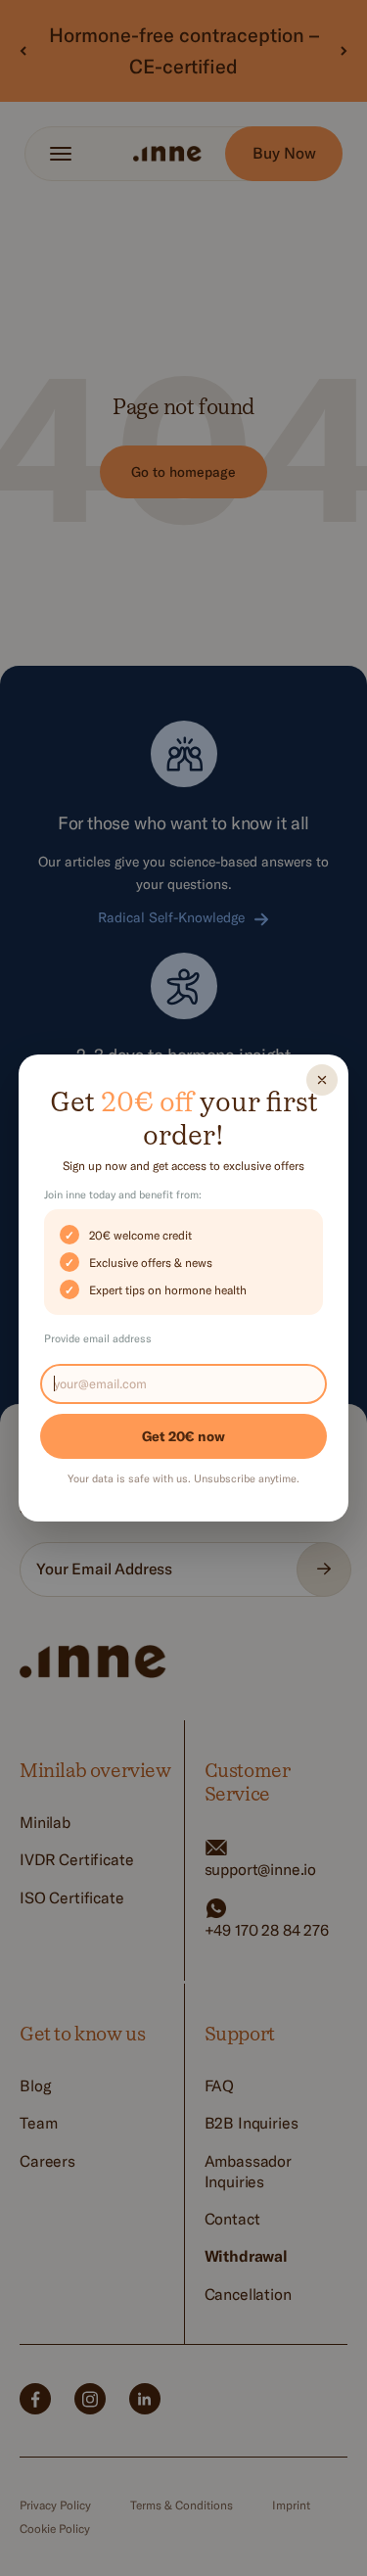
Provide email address (98, 1338)
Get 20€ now (183, 1436)
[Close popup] (322, 1080)
